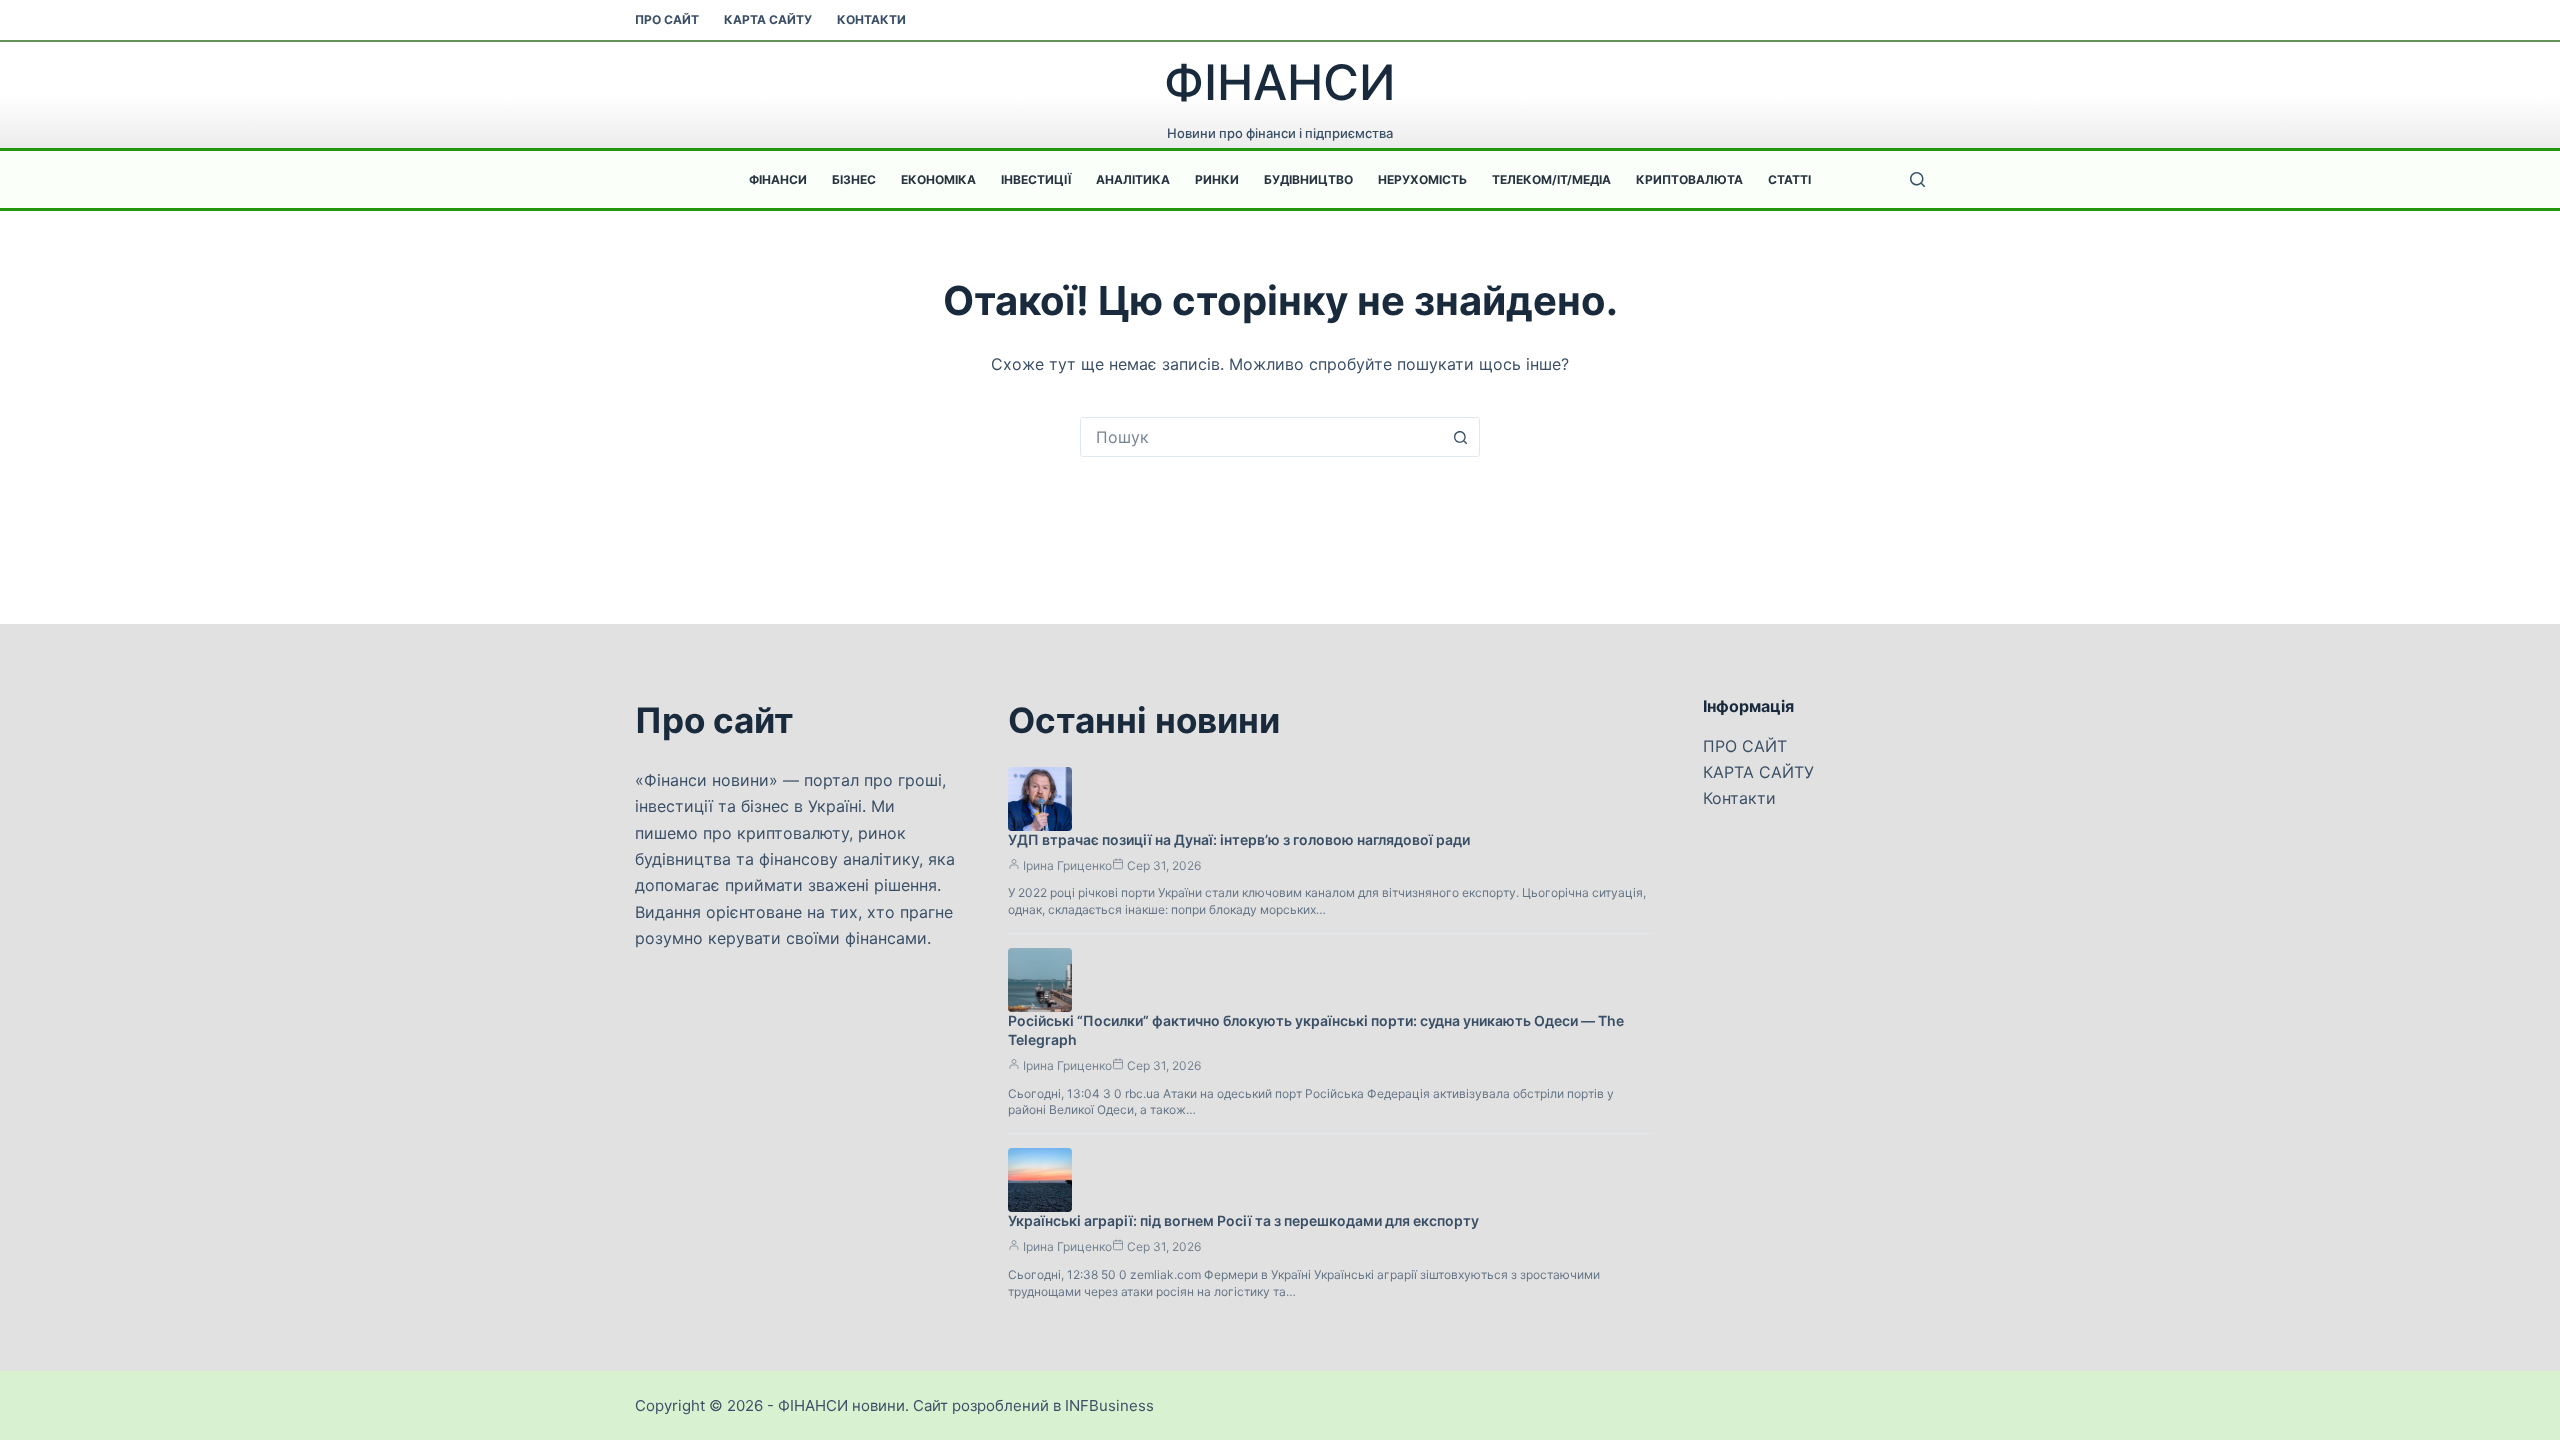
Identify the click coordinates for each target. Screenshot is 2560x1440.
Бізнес (854, 179)
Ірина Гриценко (1067, 865)
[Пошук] (1917, 179)
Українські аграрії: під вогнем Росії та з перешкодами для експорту (1243, 1220)
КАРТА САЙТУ (768, 19)
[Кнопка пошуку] (1460, 437)
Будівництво (1308, 179)
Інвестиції (1036, 179)
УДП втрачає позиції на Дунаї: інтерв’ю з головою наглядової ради (1239, 839)
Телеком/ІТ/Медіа (1551, 179)
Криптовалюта (1689, 179)
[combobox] (1261, 437)
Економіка (938, 179)
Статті (1789, 179)
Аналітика (1133, 179)
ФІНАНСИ (1280, 82)
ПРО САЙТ (667, 19)
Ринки (1217, 179)
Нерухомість (1422, 179)
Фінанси (778, 179)
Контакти (871, 19)
